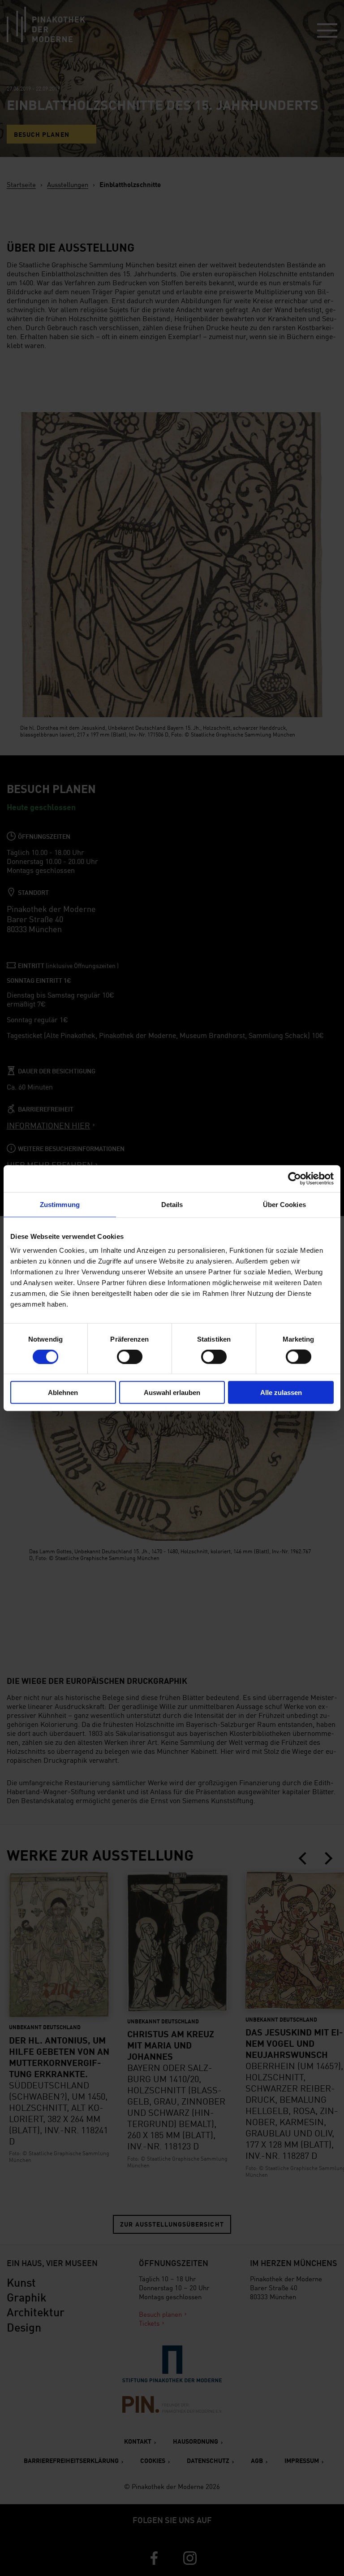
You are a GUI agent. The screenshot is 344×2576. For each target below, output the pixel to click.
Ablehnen (63, 1393)
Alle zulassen (281, 1393)
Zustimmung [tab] (60, 1204)
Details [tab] (172, 1204)
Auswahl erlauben (172, 1393)
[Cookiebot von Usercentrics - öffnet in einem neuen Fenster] (295, 1178)
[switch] (130, 1356)
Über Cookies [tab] (284, 1204)
